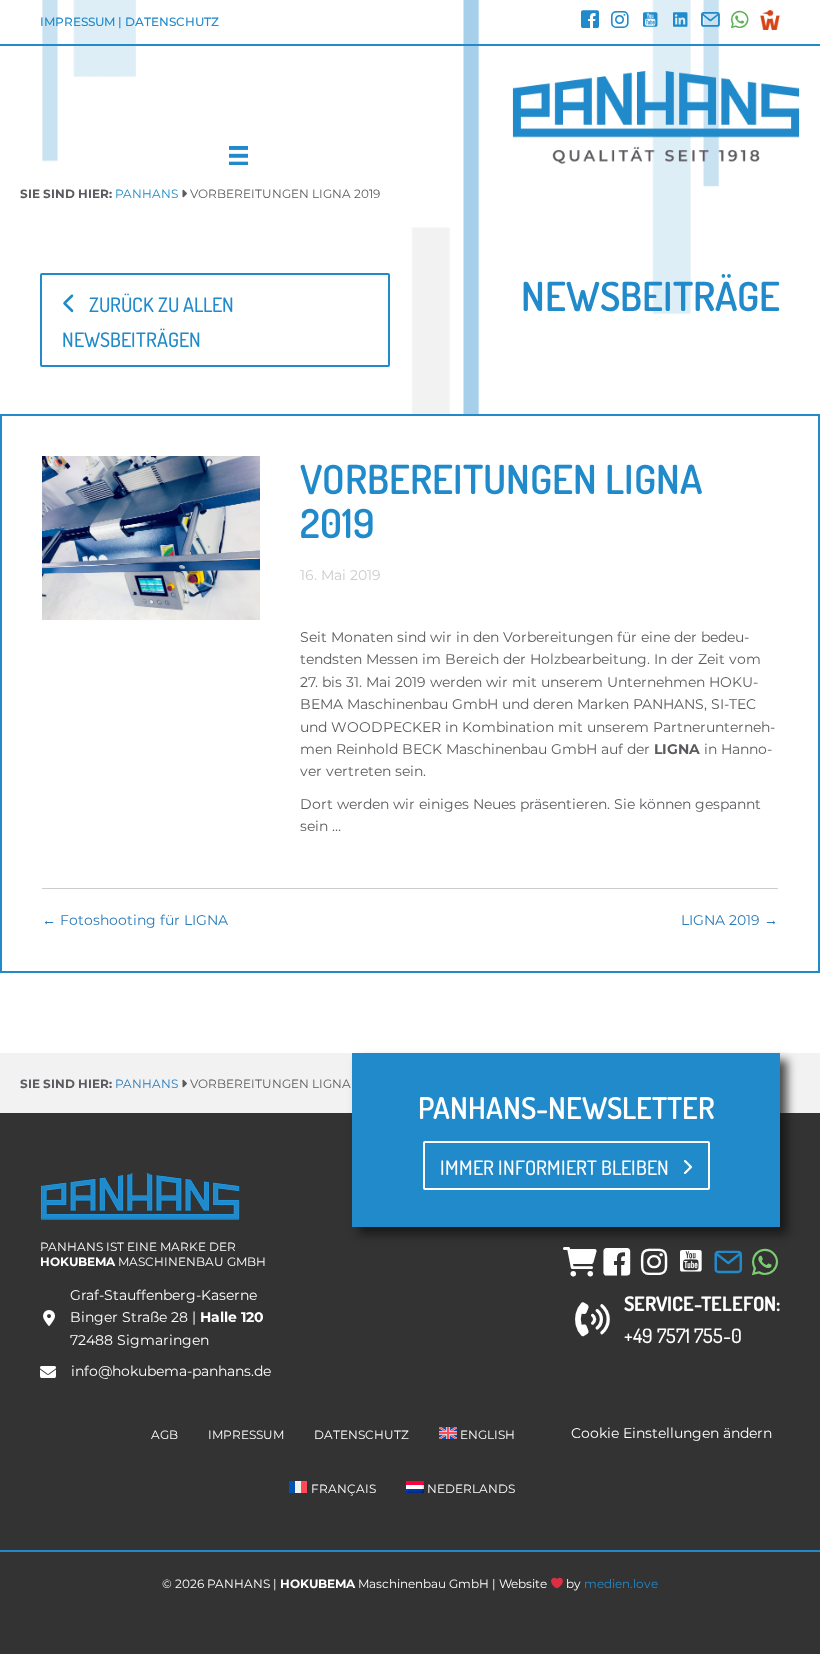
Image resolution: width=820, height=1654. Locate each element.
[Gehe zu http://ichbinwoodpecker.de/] (770, 20)
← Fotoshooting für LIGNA (135, 920)
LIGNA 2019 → (729, 920)
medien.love (621, 1583)
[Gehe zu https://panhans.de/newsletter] (710, 22)
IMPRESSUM (77, 21)
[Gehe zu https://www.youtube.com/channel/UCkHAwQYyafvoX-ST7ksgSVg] (650, 21)
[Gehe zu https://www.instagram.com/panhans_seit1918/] (620, 21)
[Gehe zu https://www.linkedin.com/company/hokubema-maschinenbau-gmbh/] (680, 21)
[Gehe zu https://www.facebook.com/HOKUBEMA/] (590, 22)
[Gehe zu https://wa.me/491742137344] (740, 21)
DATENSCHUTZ (172, 21)
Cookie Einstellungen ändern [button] (671, 1433)
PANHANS (146, 193)
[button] (215, 320)
